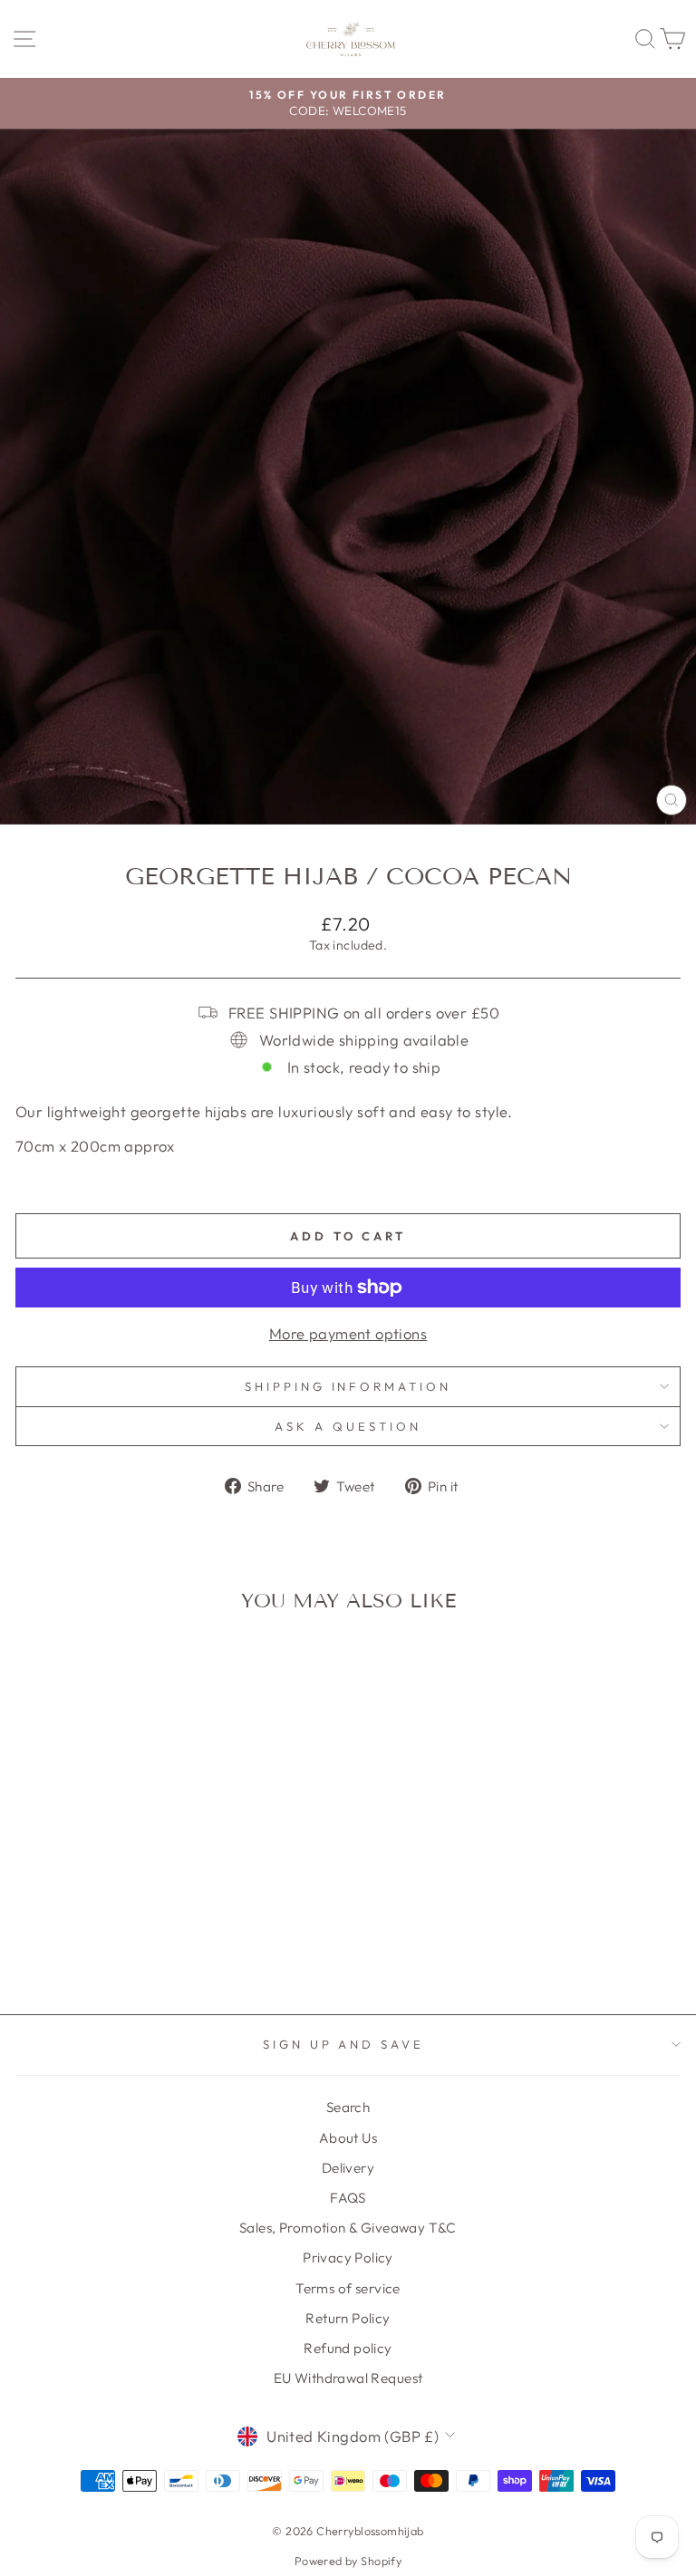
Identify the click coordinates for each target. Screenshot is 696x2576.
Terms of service (348, 2288)
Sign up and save (344, 2044)
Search (348, 2107)
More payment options (348, 1333)
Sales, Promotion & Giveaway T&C (348, 2228)
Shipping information (348, 1386)
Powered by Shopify (348, 2561)
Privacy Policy (348, 2258)
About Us (348, 2138)
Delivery (348, 2168)
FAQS (348, 2198)
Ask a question (348, 1426)
